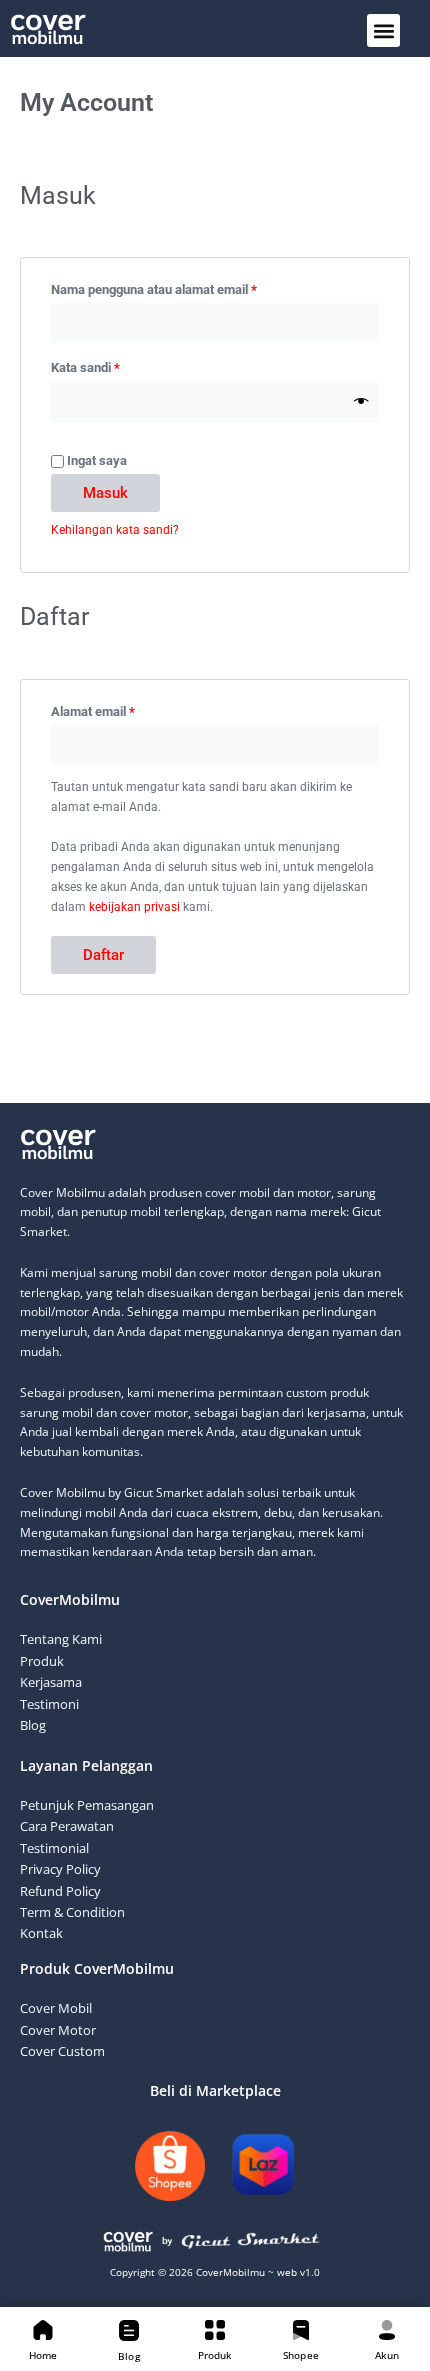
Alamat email (108, 709)
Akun (387, 2355)
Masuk (105, 493)
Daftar (103, 955)
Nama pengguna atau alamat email (169, 287)
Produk (215, 2355)
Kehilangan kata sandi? (115, 530)
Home (43, 2355)
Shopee (301, 2355)
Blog (128, 2356)
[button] (383, 30)
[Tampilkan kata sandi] (361, 402)
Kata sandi (100, 365)
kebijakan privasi (134, 907)
